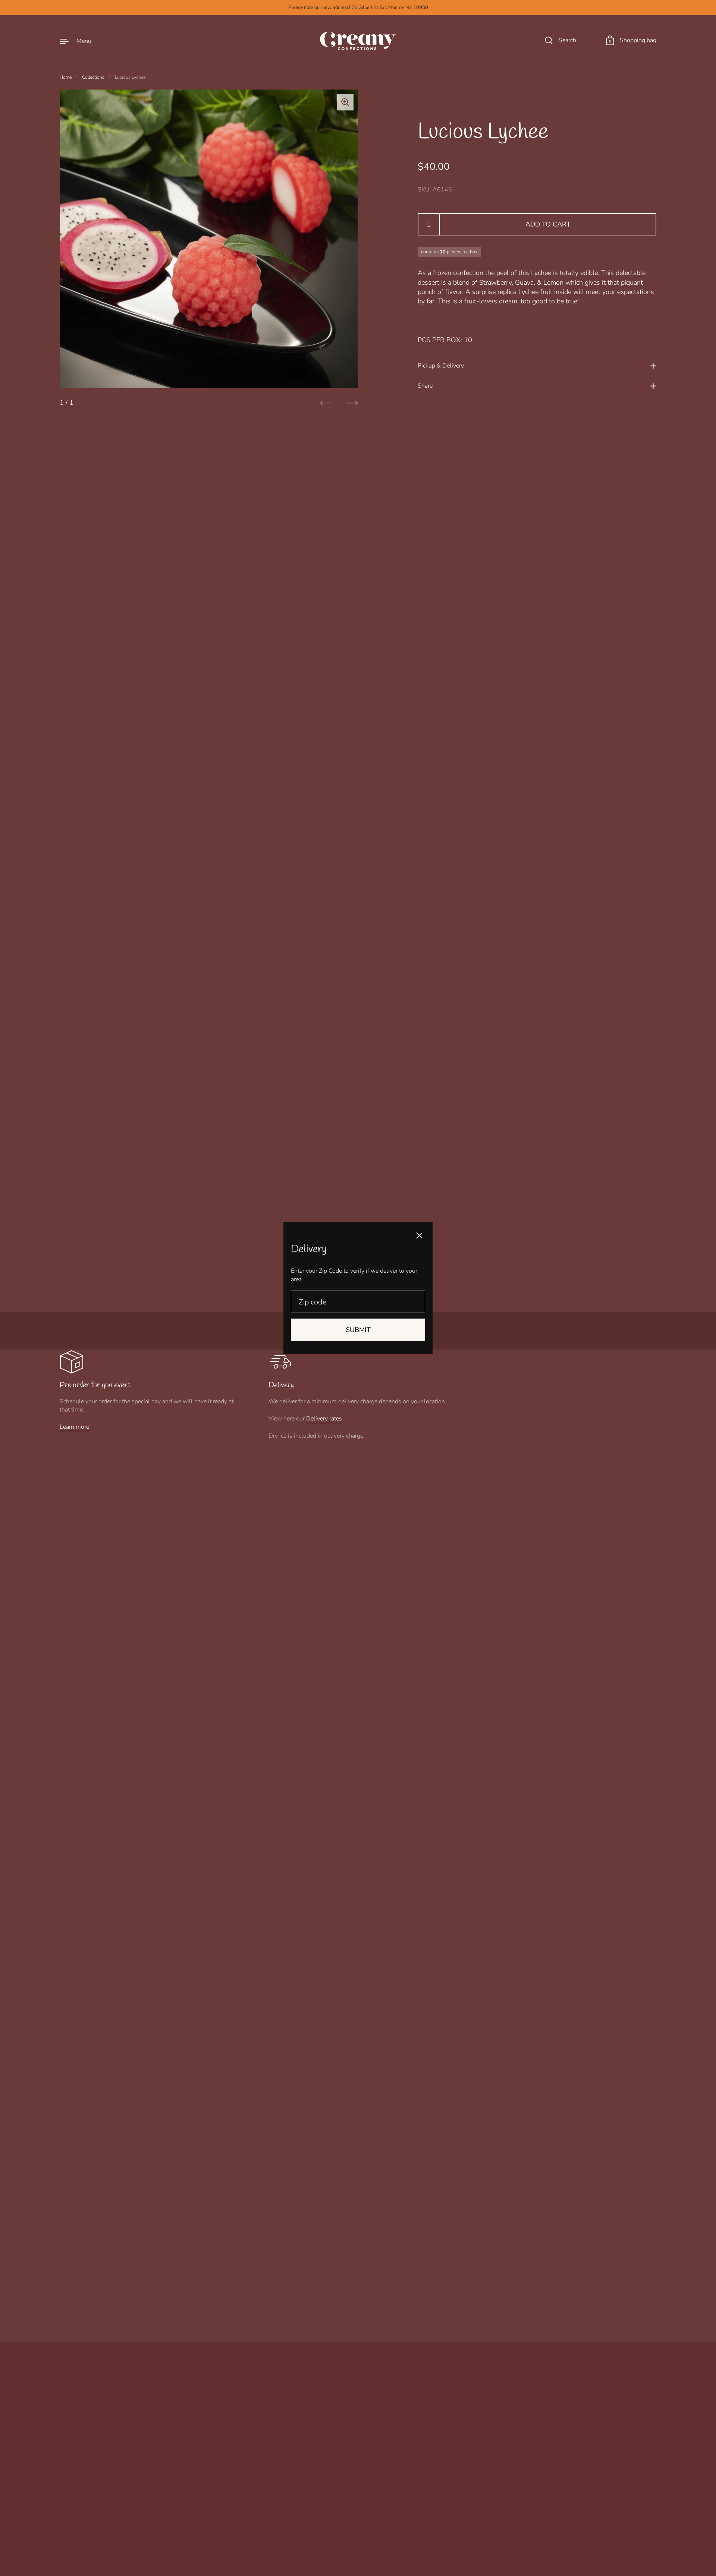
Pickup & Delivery (441, 366)
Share (425, 386)
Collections (93, 77)
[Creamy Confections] (358, 41)
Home (66, 77)
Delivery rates (324, 1419)
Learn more (74, 1427)
